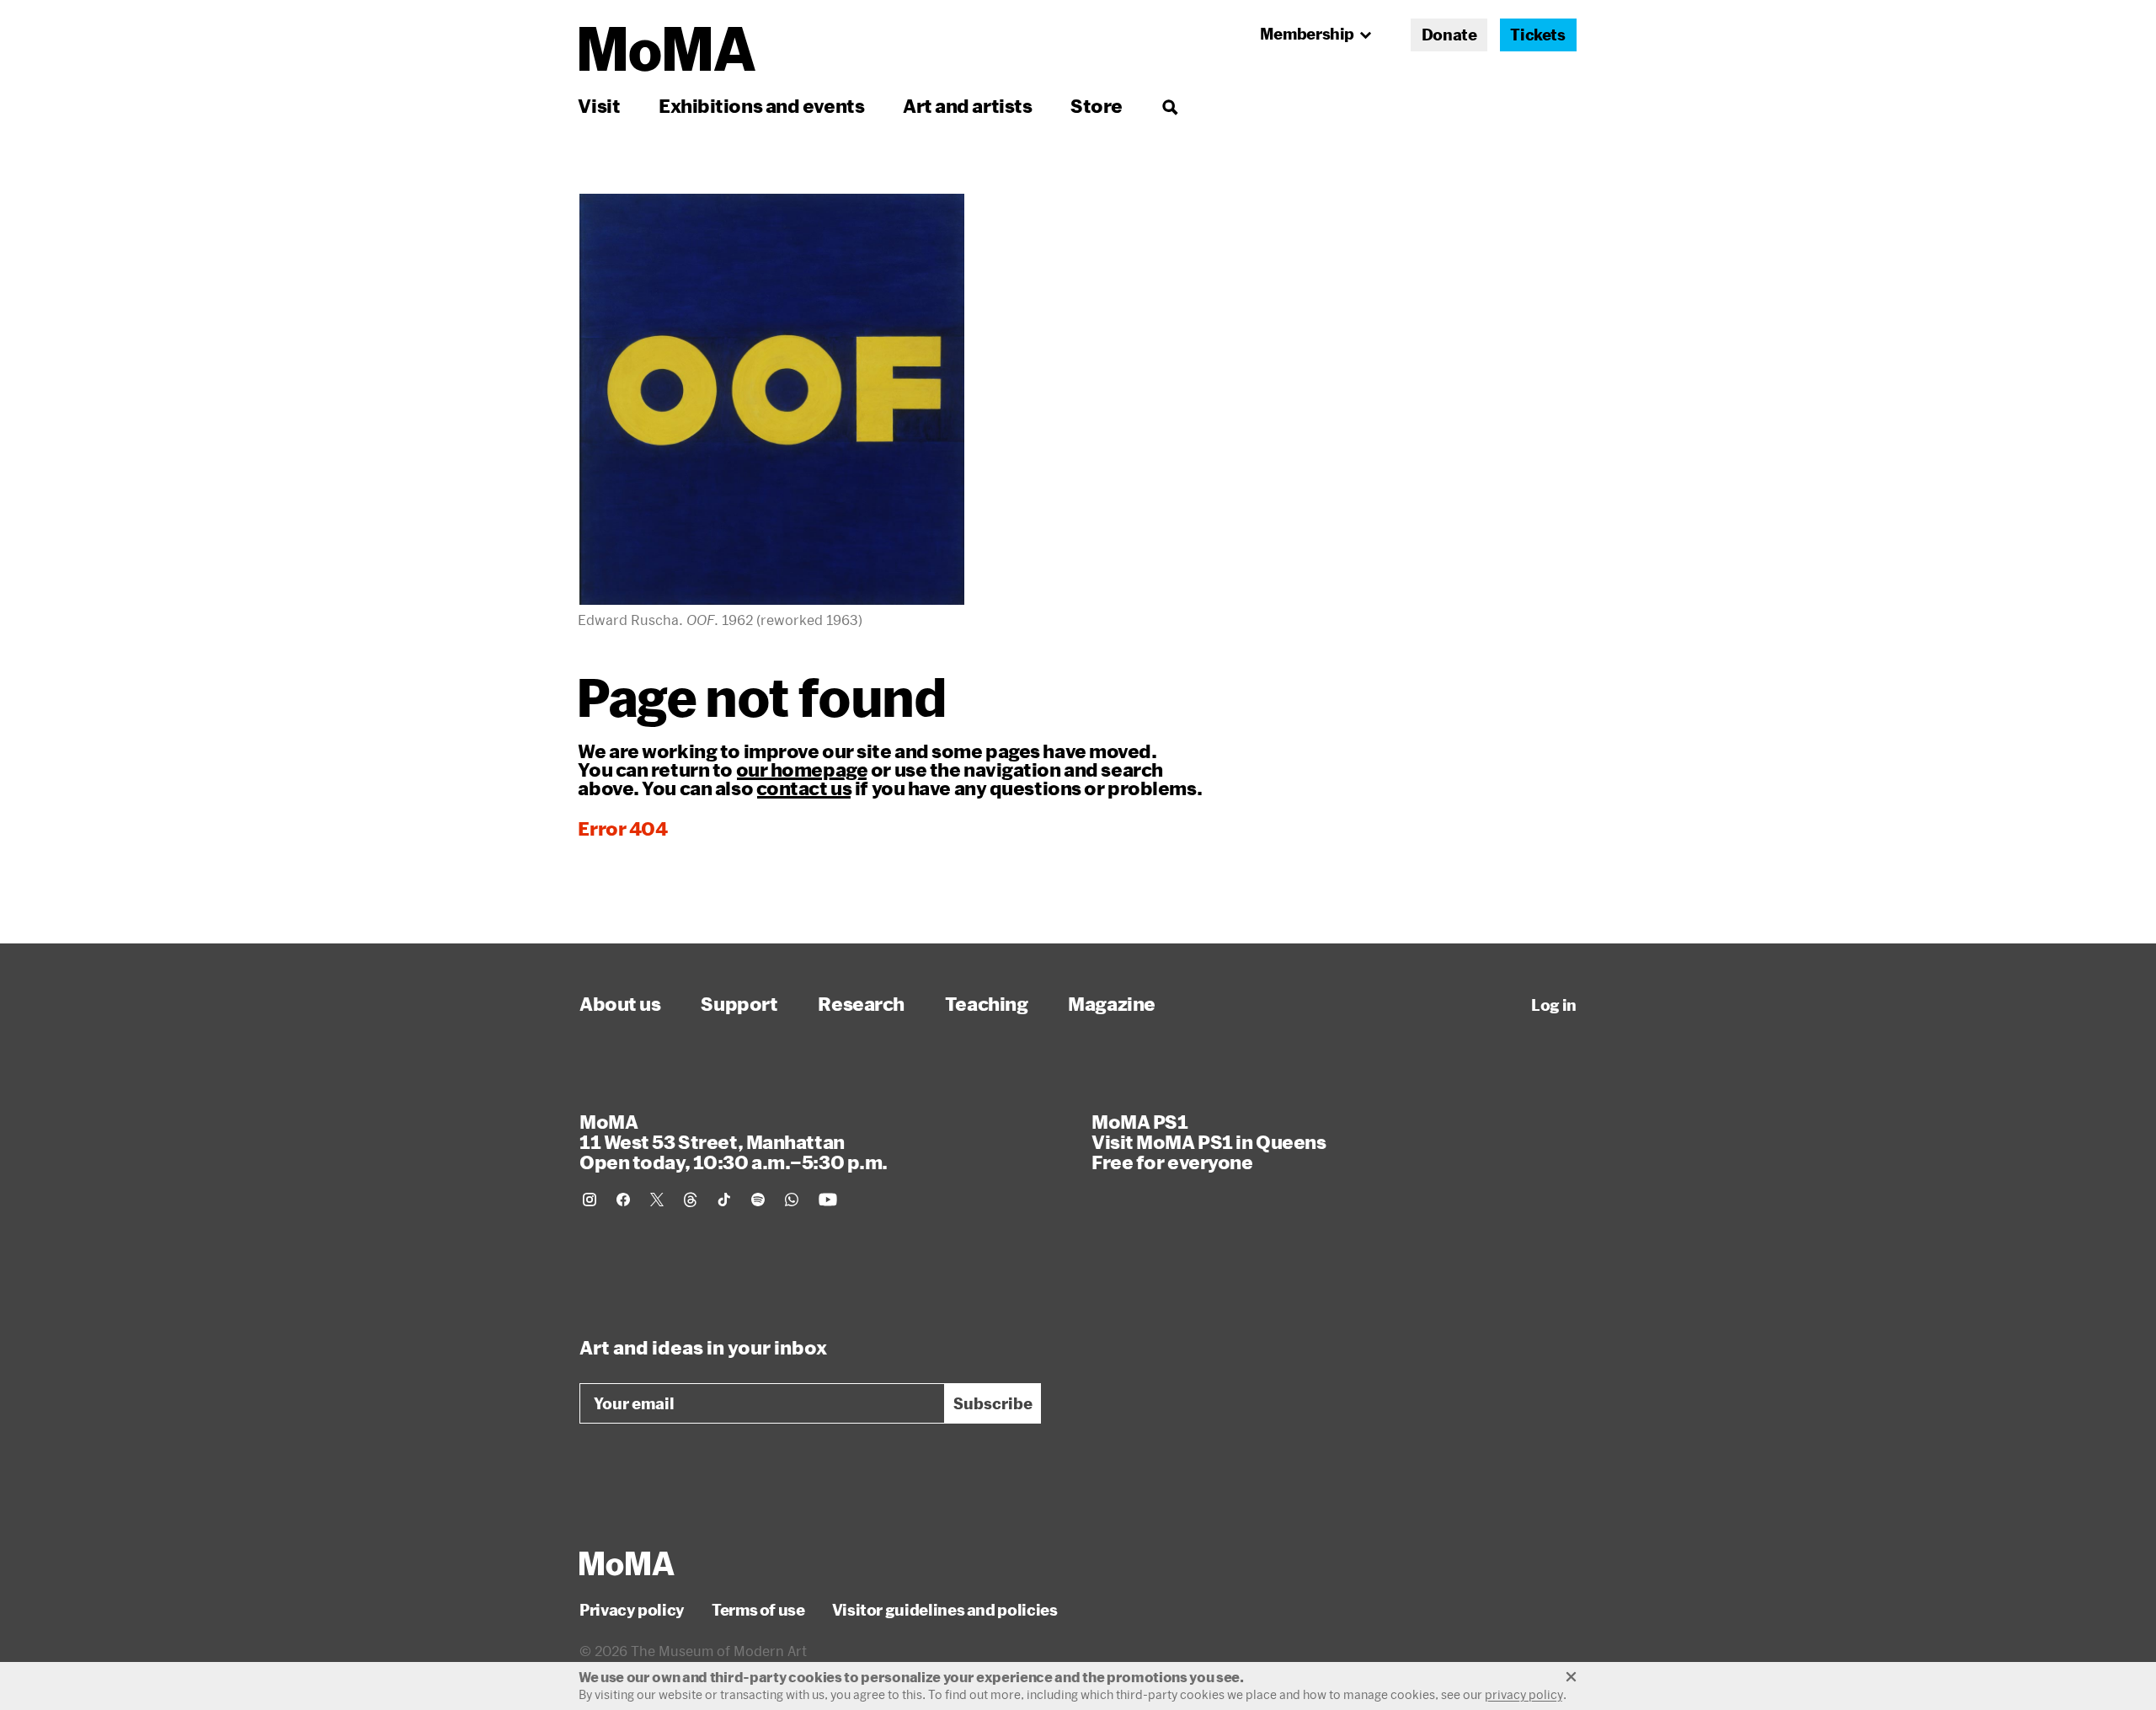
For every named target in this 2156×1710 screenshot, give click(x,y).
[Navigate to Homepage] (667, 49)
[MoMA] (627, 1563)
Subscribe (993, 1403)
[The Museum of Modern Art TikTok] (724, 1200)
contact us (804, 788)
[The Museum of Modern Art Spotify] (758, 1200)
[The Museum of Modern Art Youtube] (828, 1200)
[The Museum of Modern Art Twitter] (657, 1200)
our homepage (802, 769)
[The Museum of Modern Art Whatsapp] (792, 1200)
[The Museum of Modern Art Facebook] (623, 1200)
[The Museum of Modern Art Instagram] (590, 1200)
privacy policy (1524, 1694)
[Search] (1169, 106)
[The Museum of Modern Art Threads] (691, 1200)
